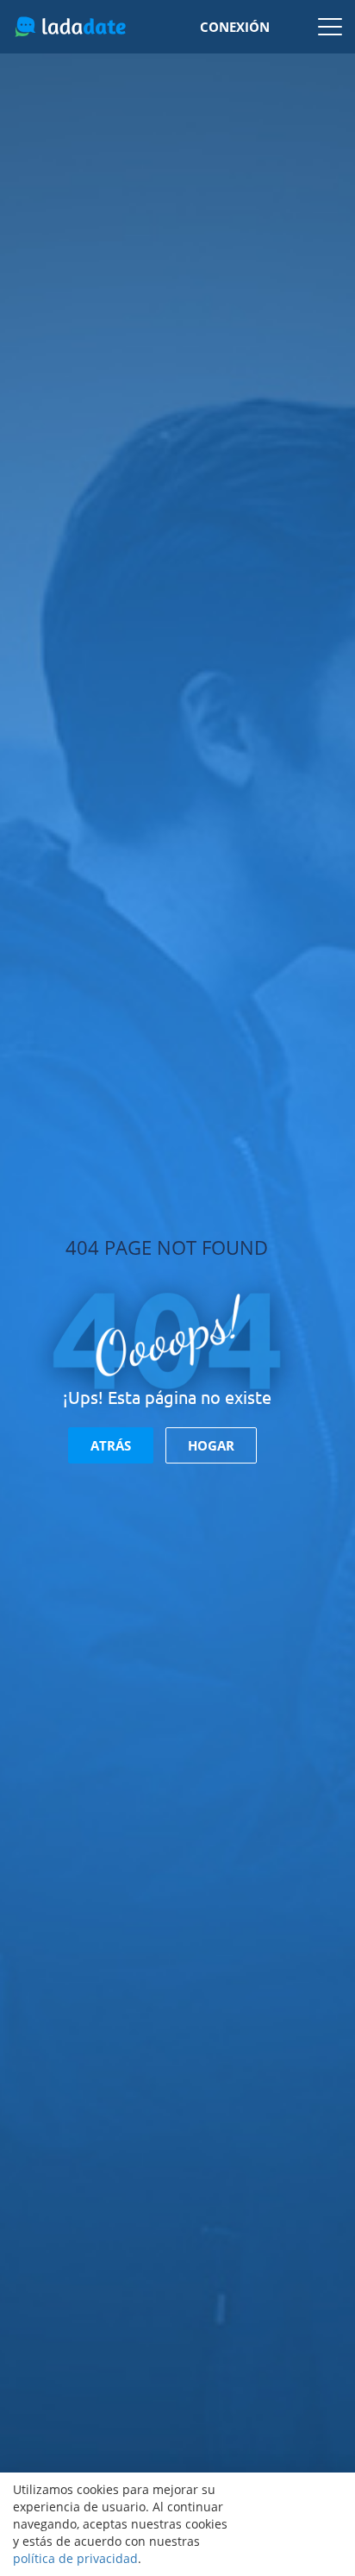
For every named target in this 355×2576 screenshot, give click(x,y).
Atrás (111, 1445)
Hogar (211, 1445)
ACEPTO (295, 2524)
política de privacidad (75, 2558)
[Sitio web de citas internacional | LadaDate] (70, 27)
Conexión (235, 27)
